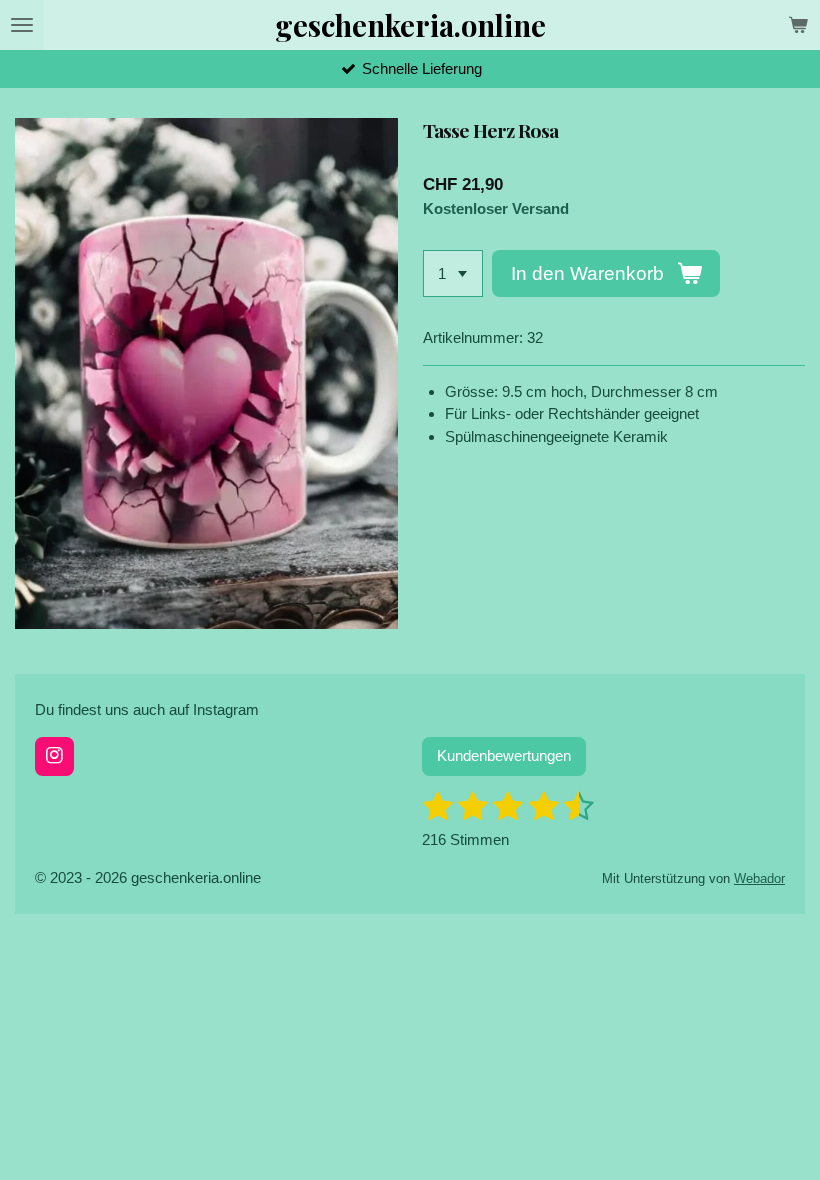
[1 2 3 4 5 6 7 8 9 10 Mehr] (453, 273)
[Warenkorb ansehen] (798, 25)
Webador (759, 879)
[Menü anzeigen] (22, 25)
